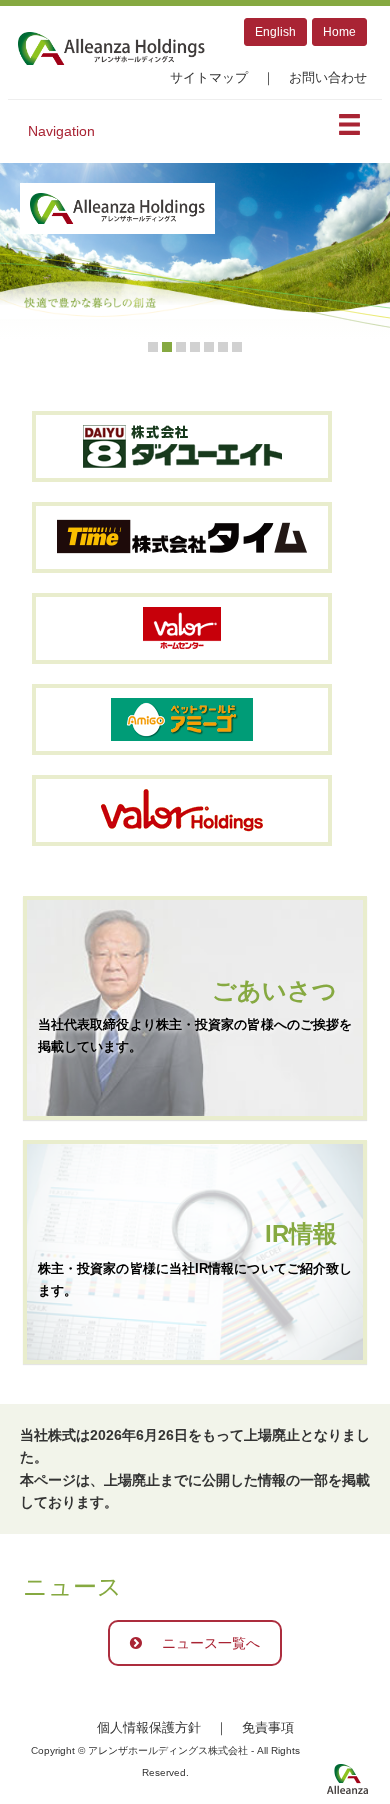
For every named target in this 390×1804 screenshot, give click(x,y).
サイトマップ (209, 78)
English (275, 32)
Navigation (61, 131)
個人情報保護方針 (149, 1728)
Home (339, 32)
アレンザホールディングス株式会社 (111, 48)
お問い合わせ (328, 78)
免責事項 (268, 1728)
